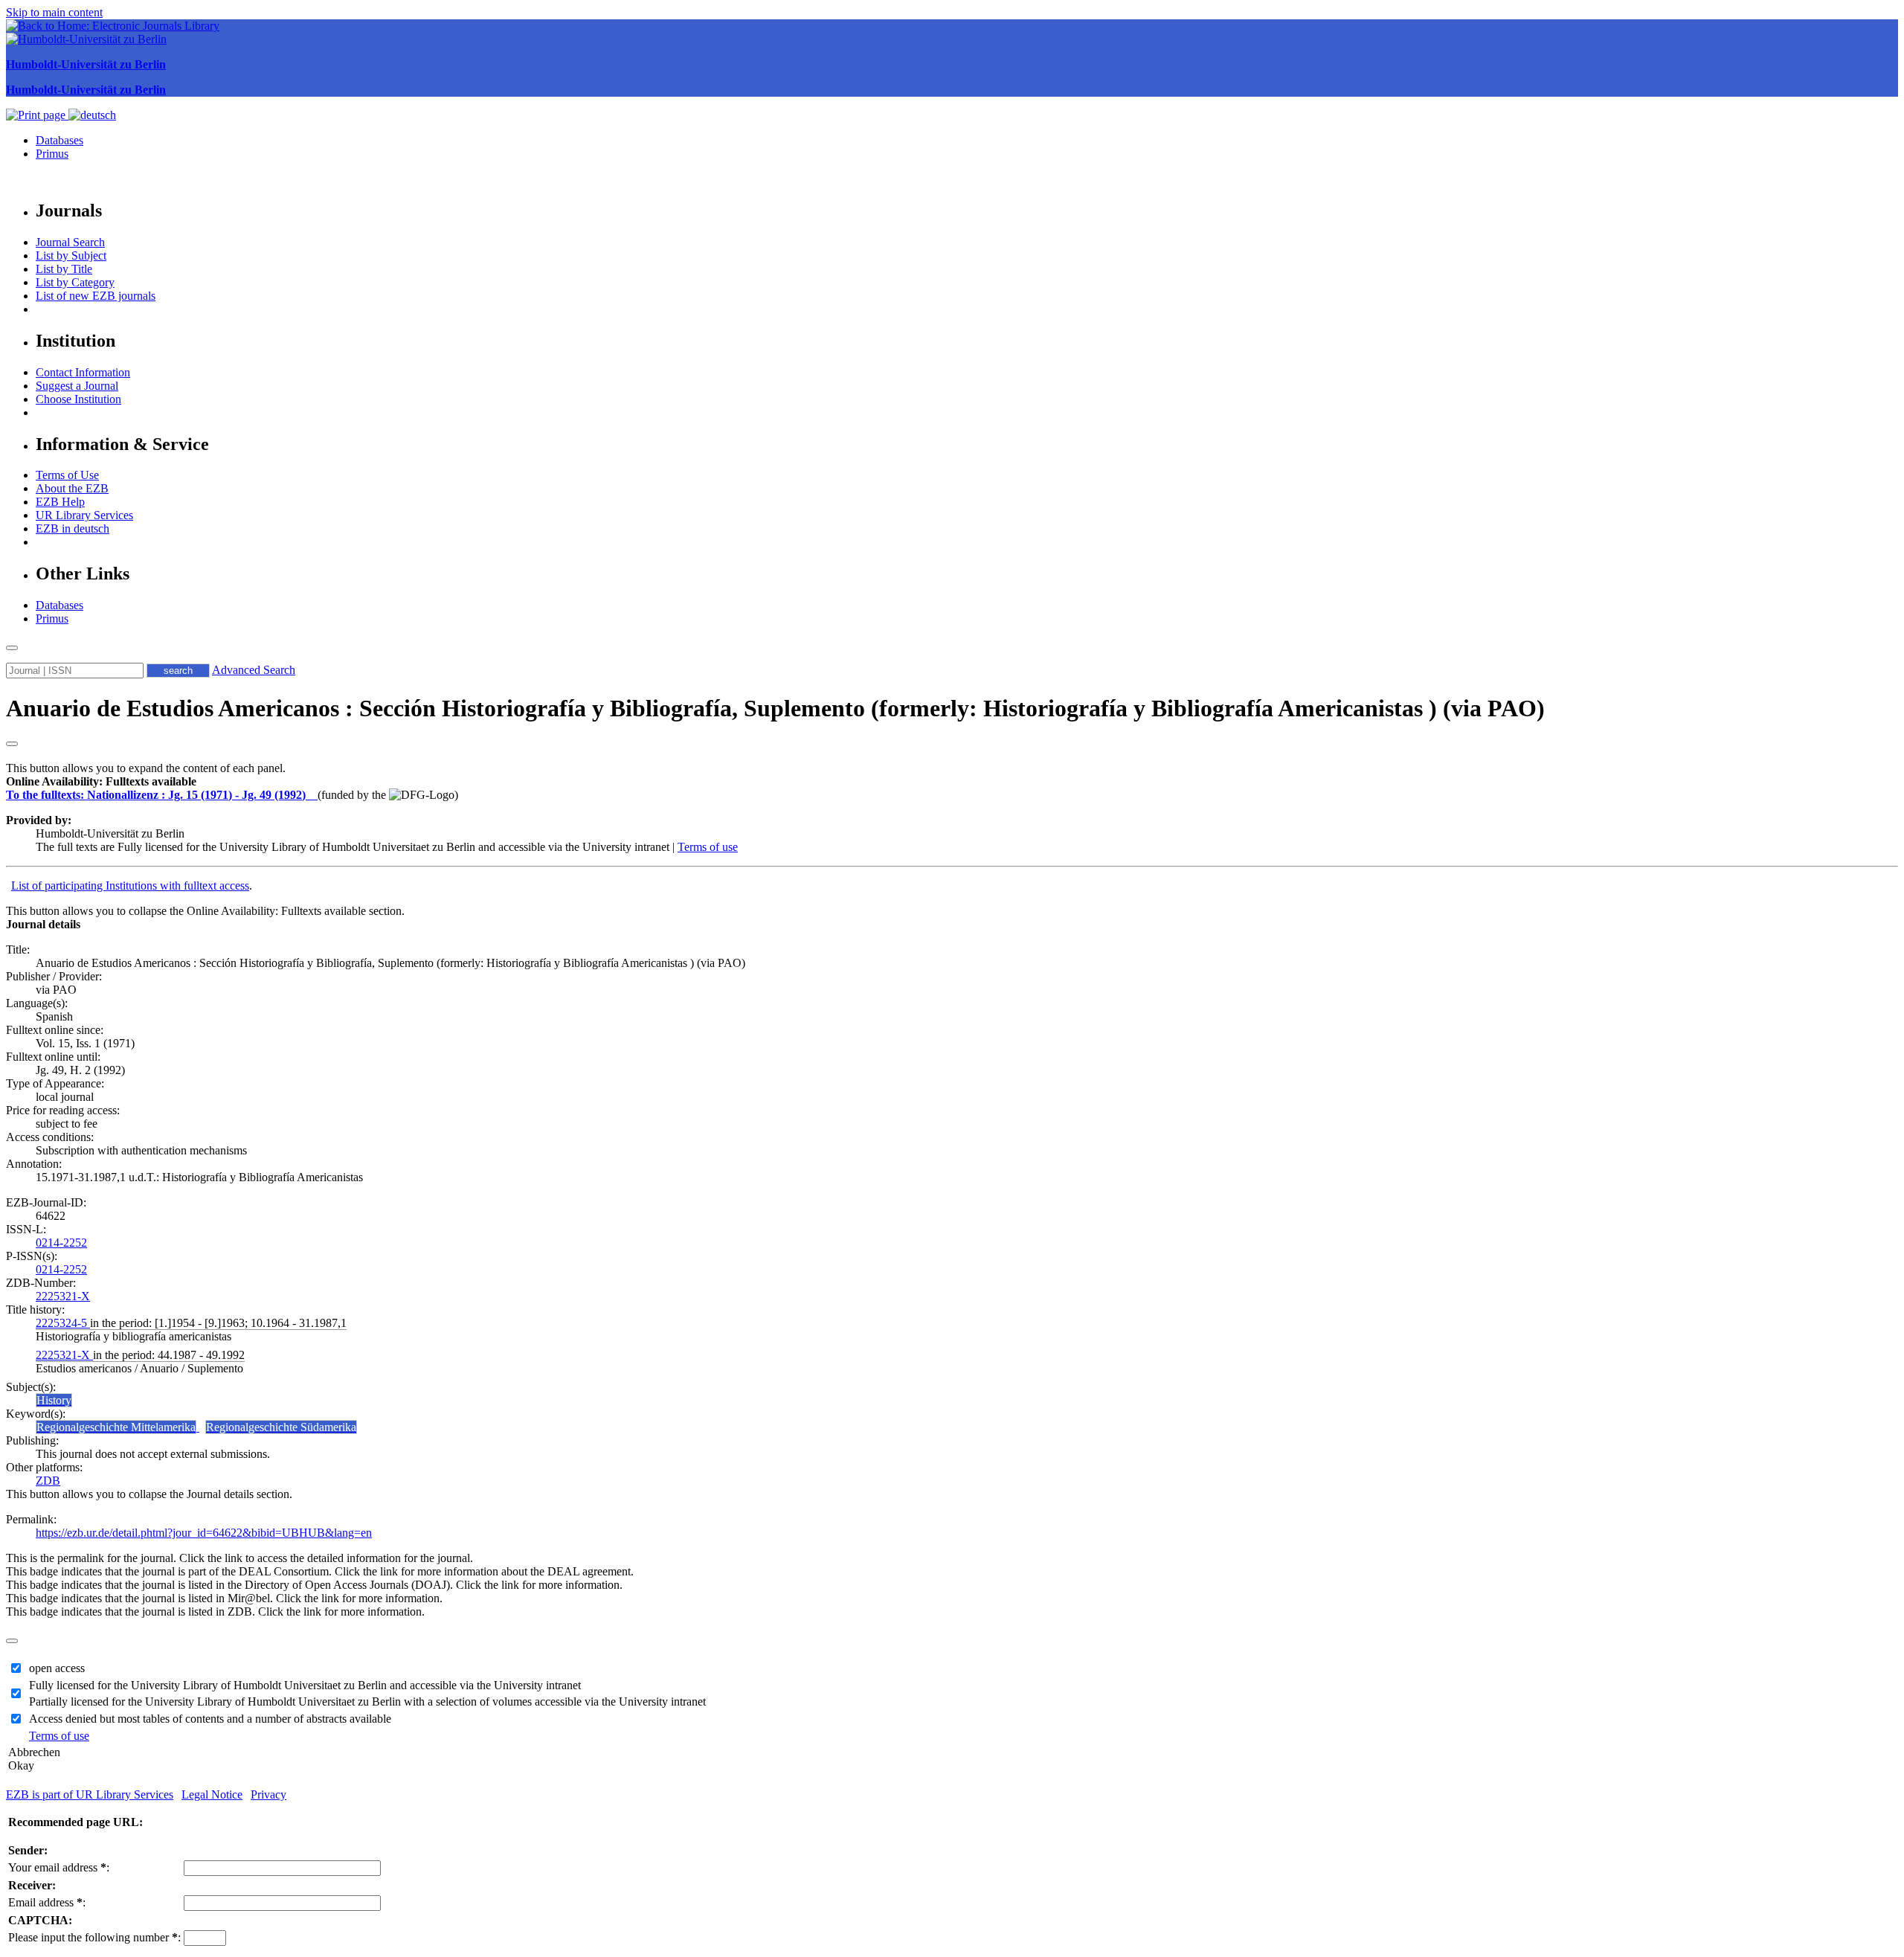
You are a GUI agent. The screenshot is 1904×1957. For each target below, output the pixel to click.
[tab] (952, 782)
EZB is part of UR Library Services (90, 1794)
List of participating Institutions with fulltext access (130, 886)
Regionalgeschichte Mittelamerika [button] (116, 1427)
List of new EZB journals (96, 296)
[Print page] (37, 115)
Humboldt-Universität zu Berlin (86, 64)
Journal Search (70, 242)
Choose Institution (78, 399)
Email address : (47, 1902)
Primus (52, 154)
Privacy (268, 1794)
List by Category (75, 282)
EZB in (73, 528)
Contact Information (83, 372)
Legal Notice (212, 1794)
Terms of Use (67, 475)
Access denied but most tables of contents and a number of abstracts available (210, 1719)
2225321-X (63, 1296)
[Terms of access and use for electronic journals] (313, 795)
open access (57, 1668)
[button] (101, 781)
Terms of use (708, 847)
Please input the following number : (94, 1937)
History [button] (54, 1400)
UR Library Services (84, 515)
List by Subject (71, 256)
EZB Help (60, 502)
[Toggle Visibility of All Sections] (12, 744)
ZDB (48, 1481)
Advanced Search (254, 670)
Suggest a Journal (77, 386)
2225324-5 (63, 1323)
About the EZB (72, 488)
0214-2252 (61, 1243)
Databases (59, 140)
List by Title (64, 269)
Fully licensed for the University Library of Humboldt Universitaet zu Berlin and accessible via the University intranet (305, 1685)
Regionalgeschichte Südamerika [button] (281, 1427)
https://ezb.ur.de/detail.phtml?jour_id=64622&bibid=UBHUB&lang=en (204, 1533)
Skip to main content (54, 12)
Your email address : (59, 1867)
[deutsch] (92, 115)
